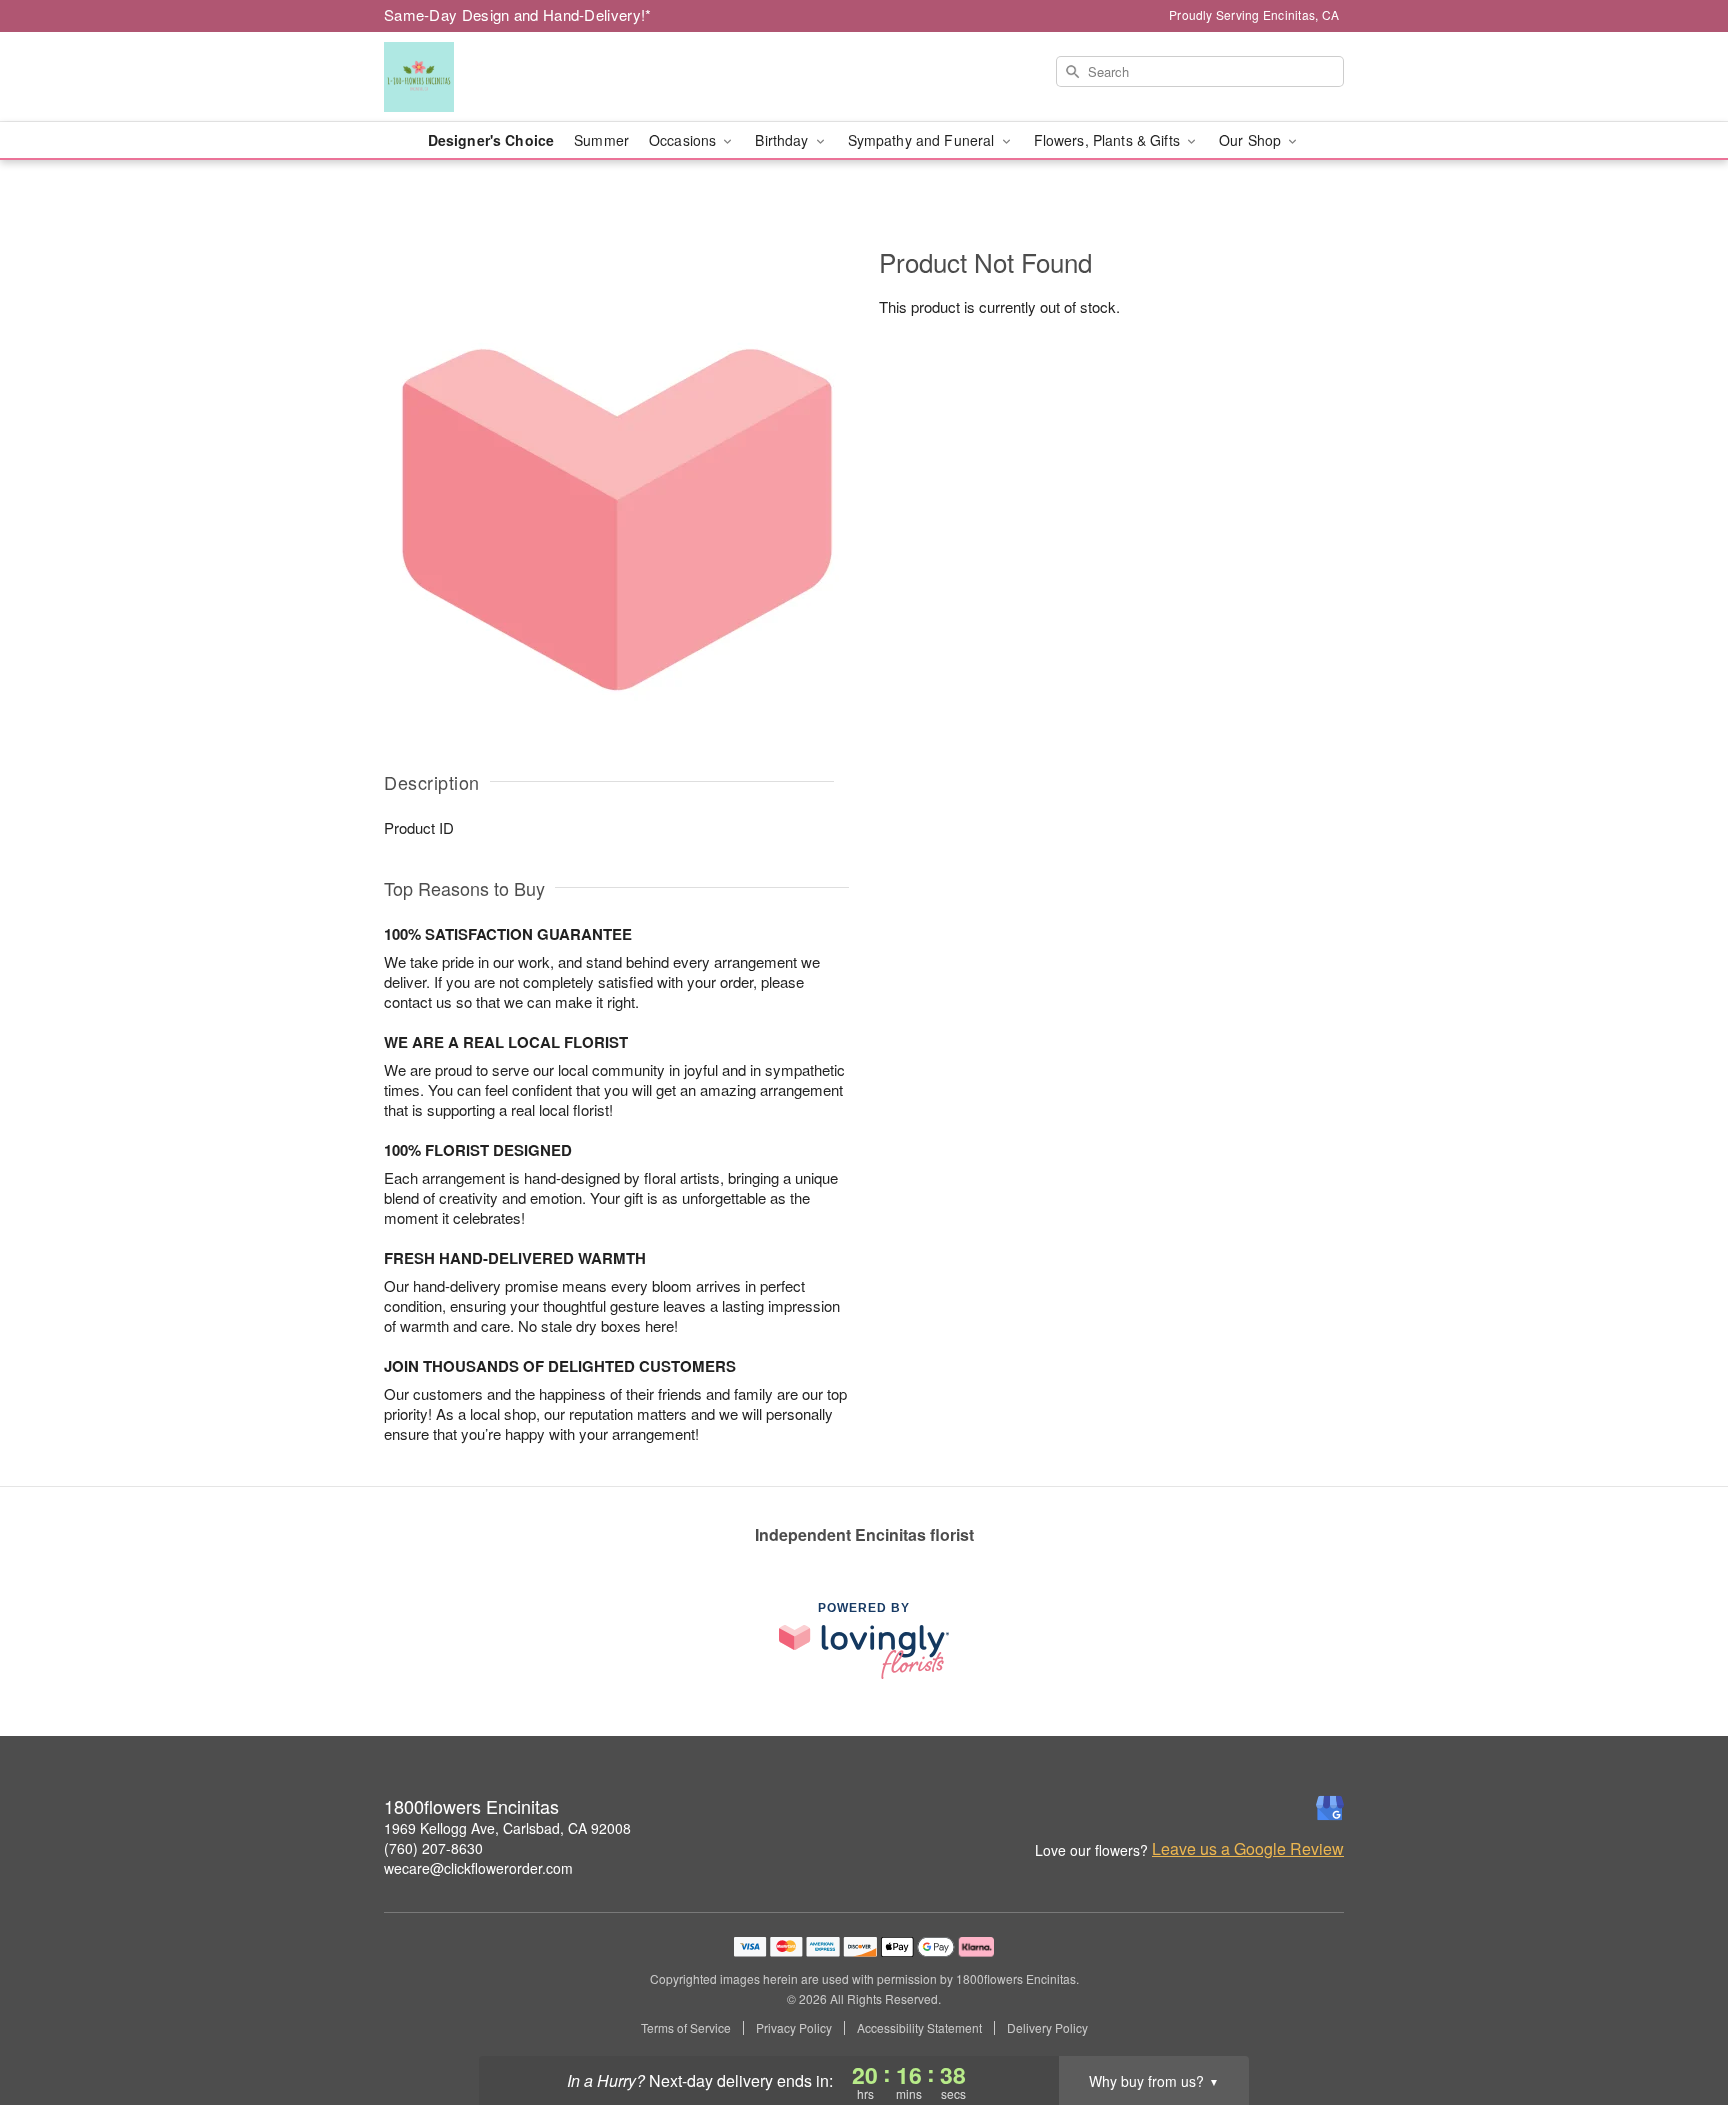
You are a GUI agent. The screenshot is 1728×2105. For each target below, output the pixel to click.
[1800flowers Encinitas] (528, 77)
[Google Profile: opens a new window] (1330, 1808)
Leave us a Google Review (1248, 1849)
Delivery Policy (1047, 2028)
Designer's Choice (491, 140)
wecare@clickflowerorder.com (478, 1868)
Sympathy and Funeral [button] (923, 140)
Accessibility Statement (919, 2028)
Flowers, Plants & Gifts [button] (1109, 140)
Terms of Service (686, 2028)
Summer (601, 140)
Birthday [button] (783, 140)
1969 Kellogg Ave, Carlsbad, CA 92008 (507, 1828)
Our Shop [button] (1252, 140)
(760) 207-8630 (433, 1848)
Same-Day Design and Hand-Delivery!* (518, 14)
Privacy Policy (794, 2028)
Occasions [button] (684, 140)
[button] (1675, 2020)
